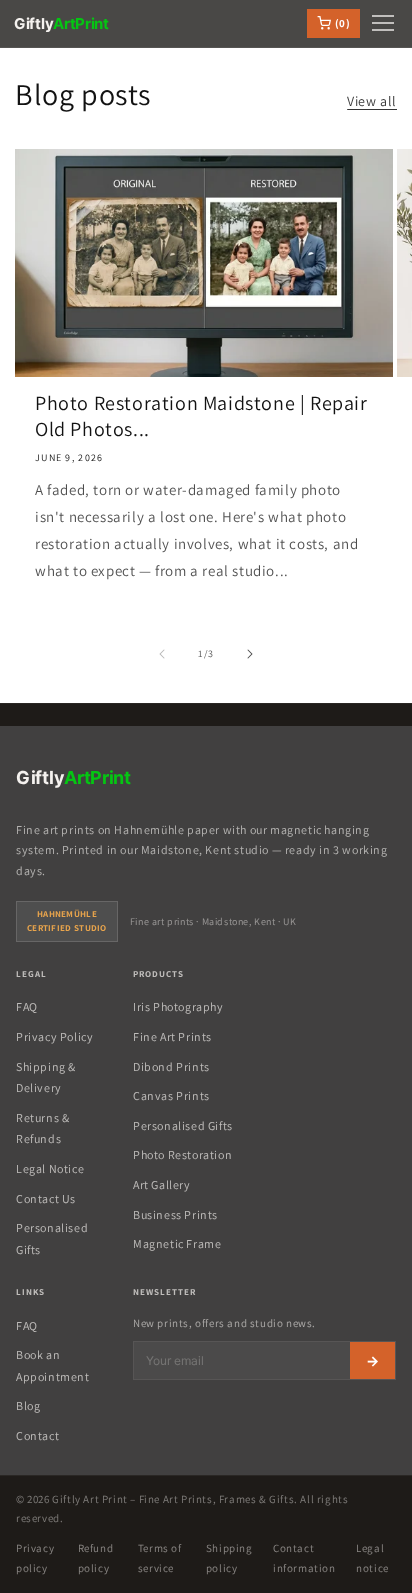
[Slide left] (162, 654)
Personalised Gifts (52, 1238)
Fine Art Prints (172, 1036)
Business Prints (175, 1214)
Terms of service (160, 1558)
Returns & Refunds (42, 1128)
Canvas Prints (171, 1095)
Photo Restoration (182, 1154)
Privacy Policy (54, 1036)
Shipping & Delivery (46, 1077)
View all (372, 101)
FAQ (27, 1006)
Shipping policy (229, 1558)
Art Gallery (162, 1184)
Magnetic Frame (177, 1243)
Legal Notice (50, 1168)
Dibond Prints (171, 1066)
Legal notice (372, 1558)
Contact (37, 1435)
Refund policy (96, 1558)
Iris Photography (178, 1006)
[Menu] (383, 23)
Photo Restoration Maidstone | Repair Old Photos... (201, 416)
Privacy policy (35, 1558)
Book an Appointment (53, 1365)
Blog (28, 1405)
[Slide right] (250, 654)
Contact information (304, 1558)
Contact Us (46, 1198)
